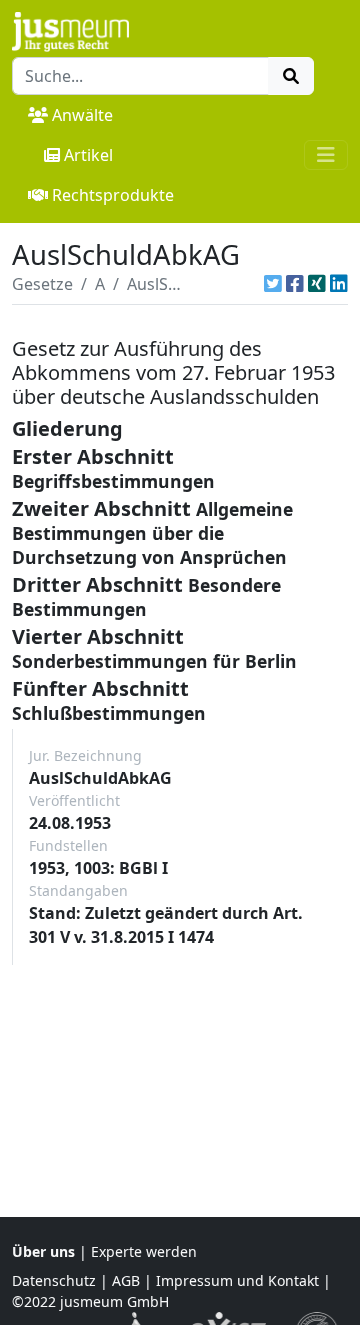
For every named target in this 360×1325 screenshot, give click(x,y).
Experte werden (144, 1251)
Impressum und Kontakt (237, 1280)
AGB (126, 1280)
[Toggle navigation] (326, 155)
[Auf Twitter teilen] (273, 284)
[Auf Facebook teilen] (295, 284)
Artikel (88, 155)
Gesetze (42, 284)
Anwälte (82, 115)
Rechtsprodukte (113, 195)
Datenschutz (54, 1280)
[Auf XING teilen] (317, 284)
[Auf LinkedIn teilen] (339, 284)
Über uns (43, 1251)
